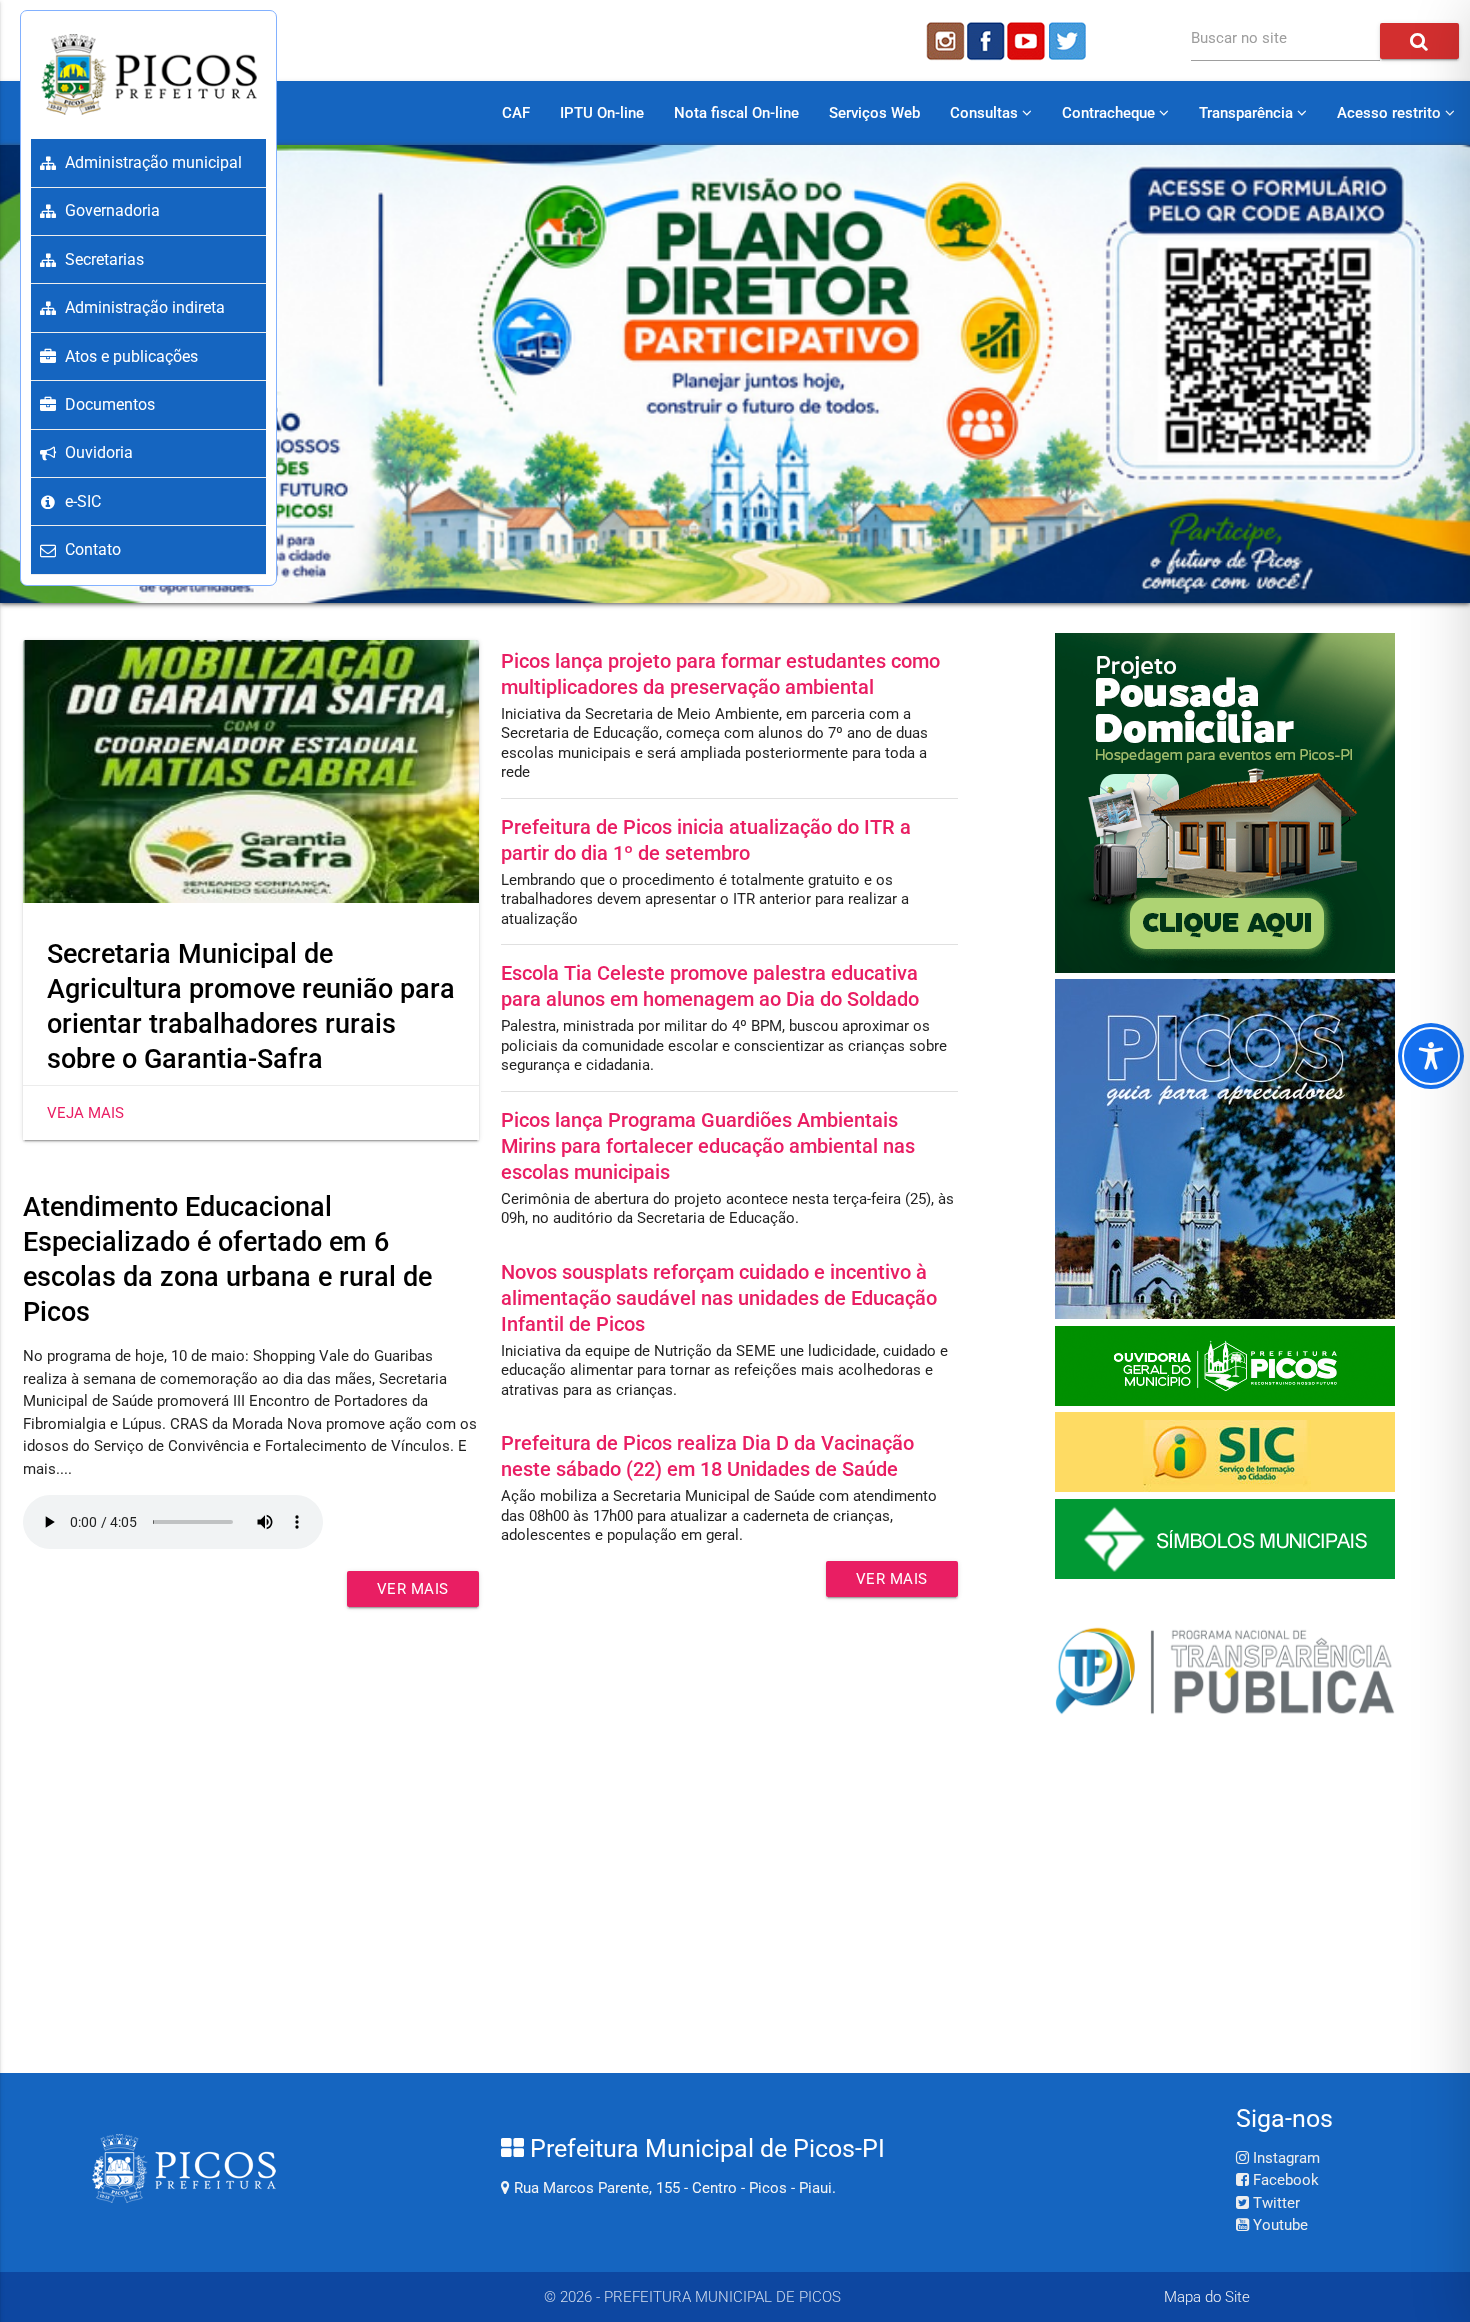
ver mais (413, 1589)
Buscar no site (1239, 38)
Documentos (110, 404)
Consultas (986, 113)
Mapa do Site (1207, 2297)
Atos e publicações (131, 356)
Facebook (1284, 2180)
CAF (516, 113)
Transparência (1248, 113)
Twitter (1274, 2203)
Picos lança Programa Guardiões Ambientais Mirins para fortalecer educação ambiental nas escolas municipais (708, 1146)
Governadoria (112, 210)
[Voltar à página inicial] (148, 74)
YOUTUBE (1028, 41)
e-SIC (83, 501)
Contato (93, 549)
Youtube (1278, 2225)
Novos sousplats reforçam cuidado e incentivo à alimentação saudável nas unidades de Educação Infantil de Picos (719, 1298)
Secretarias (104, 259)
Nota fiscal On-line (736, 113)
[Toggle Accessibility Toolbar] (1431, 1056)
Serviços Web (874, 113)
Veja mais (85, 1113)
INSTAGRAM (944, 41)
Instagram (1284, 2158)
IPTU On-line (602, 113)
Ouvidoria (99, 452)
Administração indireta (145, 307)
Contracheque (1110, 113)
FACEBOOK (986, 41)
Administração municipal (153, 162)
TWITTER (1070, 41)
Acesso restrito (1391, 113)
